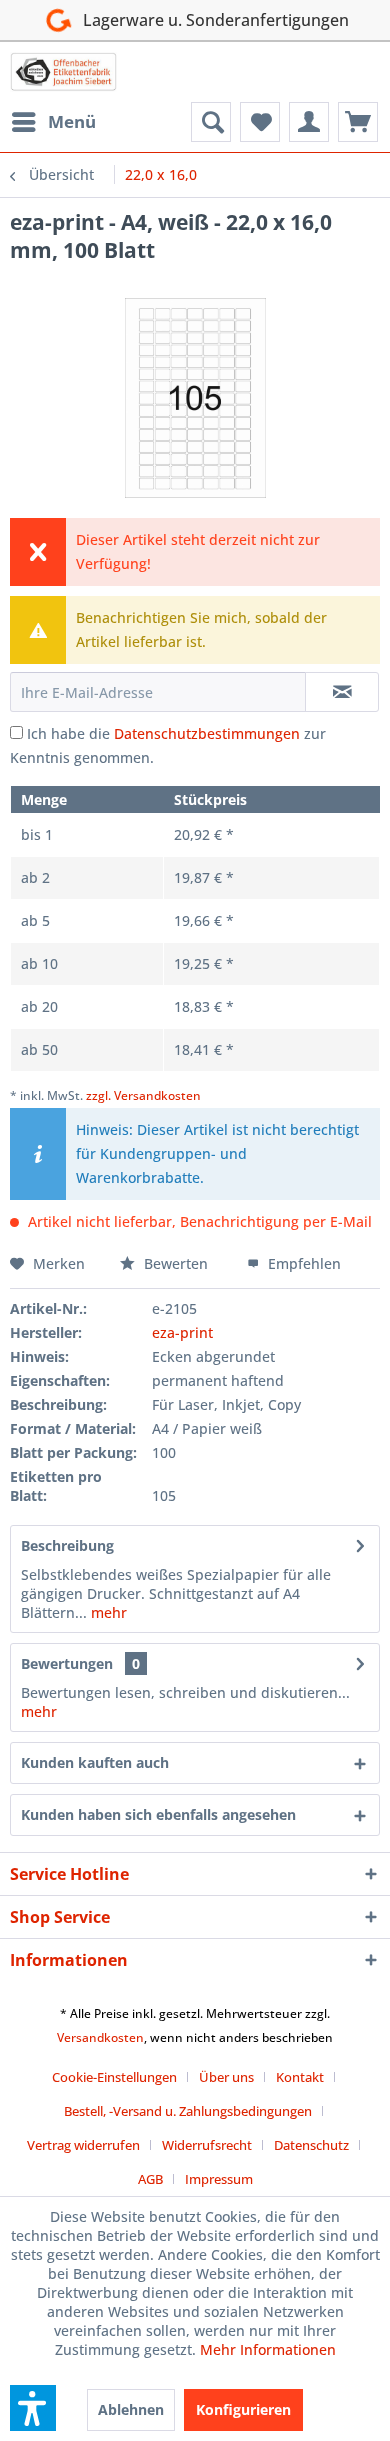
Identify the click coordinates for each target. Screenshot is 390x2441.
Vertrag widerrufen (83, 2145)
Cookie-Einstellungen (114, 2077)
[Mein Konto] (309, 122)
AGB (150, 2179)
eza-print (182, 1332)
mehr (107, 1612)
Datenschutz (311, 2145)
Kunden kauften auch (95, 1762)
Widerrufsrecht (207, 2145)
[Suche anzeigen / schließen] (211, 122)
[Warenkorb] (358, 122)
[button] (33, 2408)
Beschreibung (67, 1545)
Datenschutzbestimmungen (207, 733)
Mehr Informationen (268, 2349)
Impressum (219, 2179)
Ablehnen (131, 2409)
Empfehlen (302, 1263)
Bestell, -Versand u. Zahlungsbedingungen (188, 2111)
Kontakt (300, 2077)
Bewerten (176, 1263)
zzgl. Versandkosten (143, 1095)
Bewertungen (67, 1663)
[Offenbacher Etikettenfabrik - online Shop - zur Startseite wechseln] (63, 72)
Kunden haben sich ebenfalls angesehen (158, 1814)
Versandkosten (100, 2037)
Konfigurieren (243, 2409)
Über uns (226, 2077)
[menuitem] (53, 122)
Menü (72, 121)
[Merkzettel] (260, 122)
